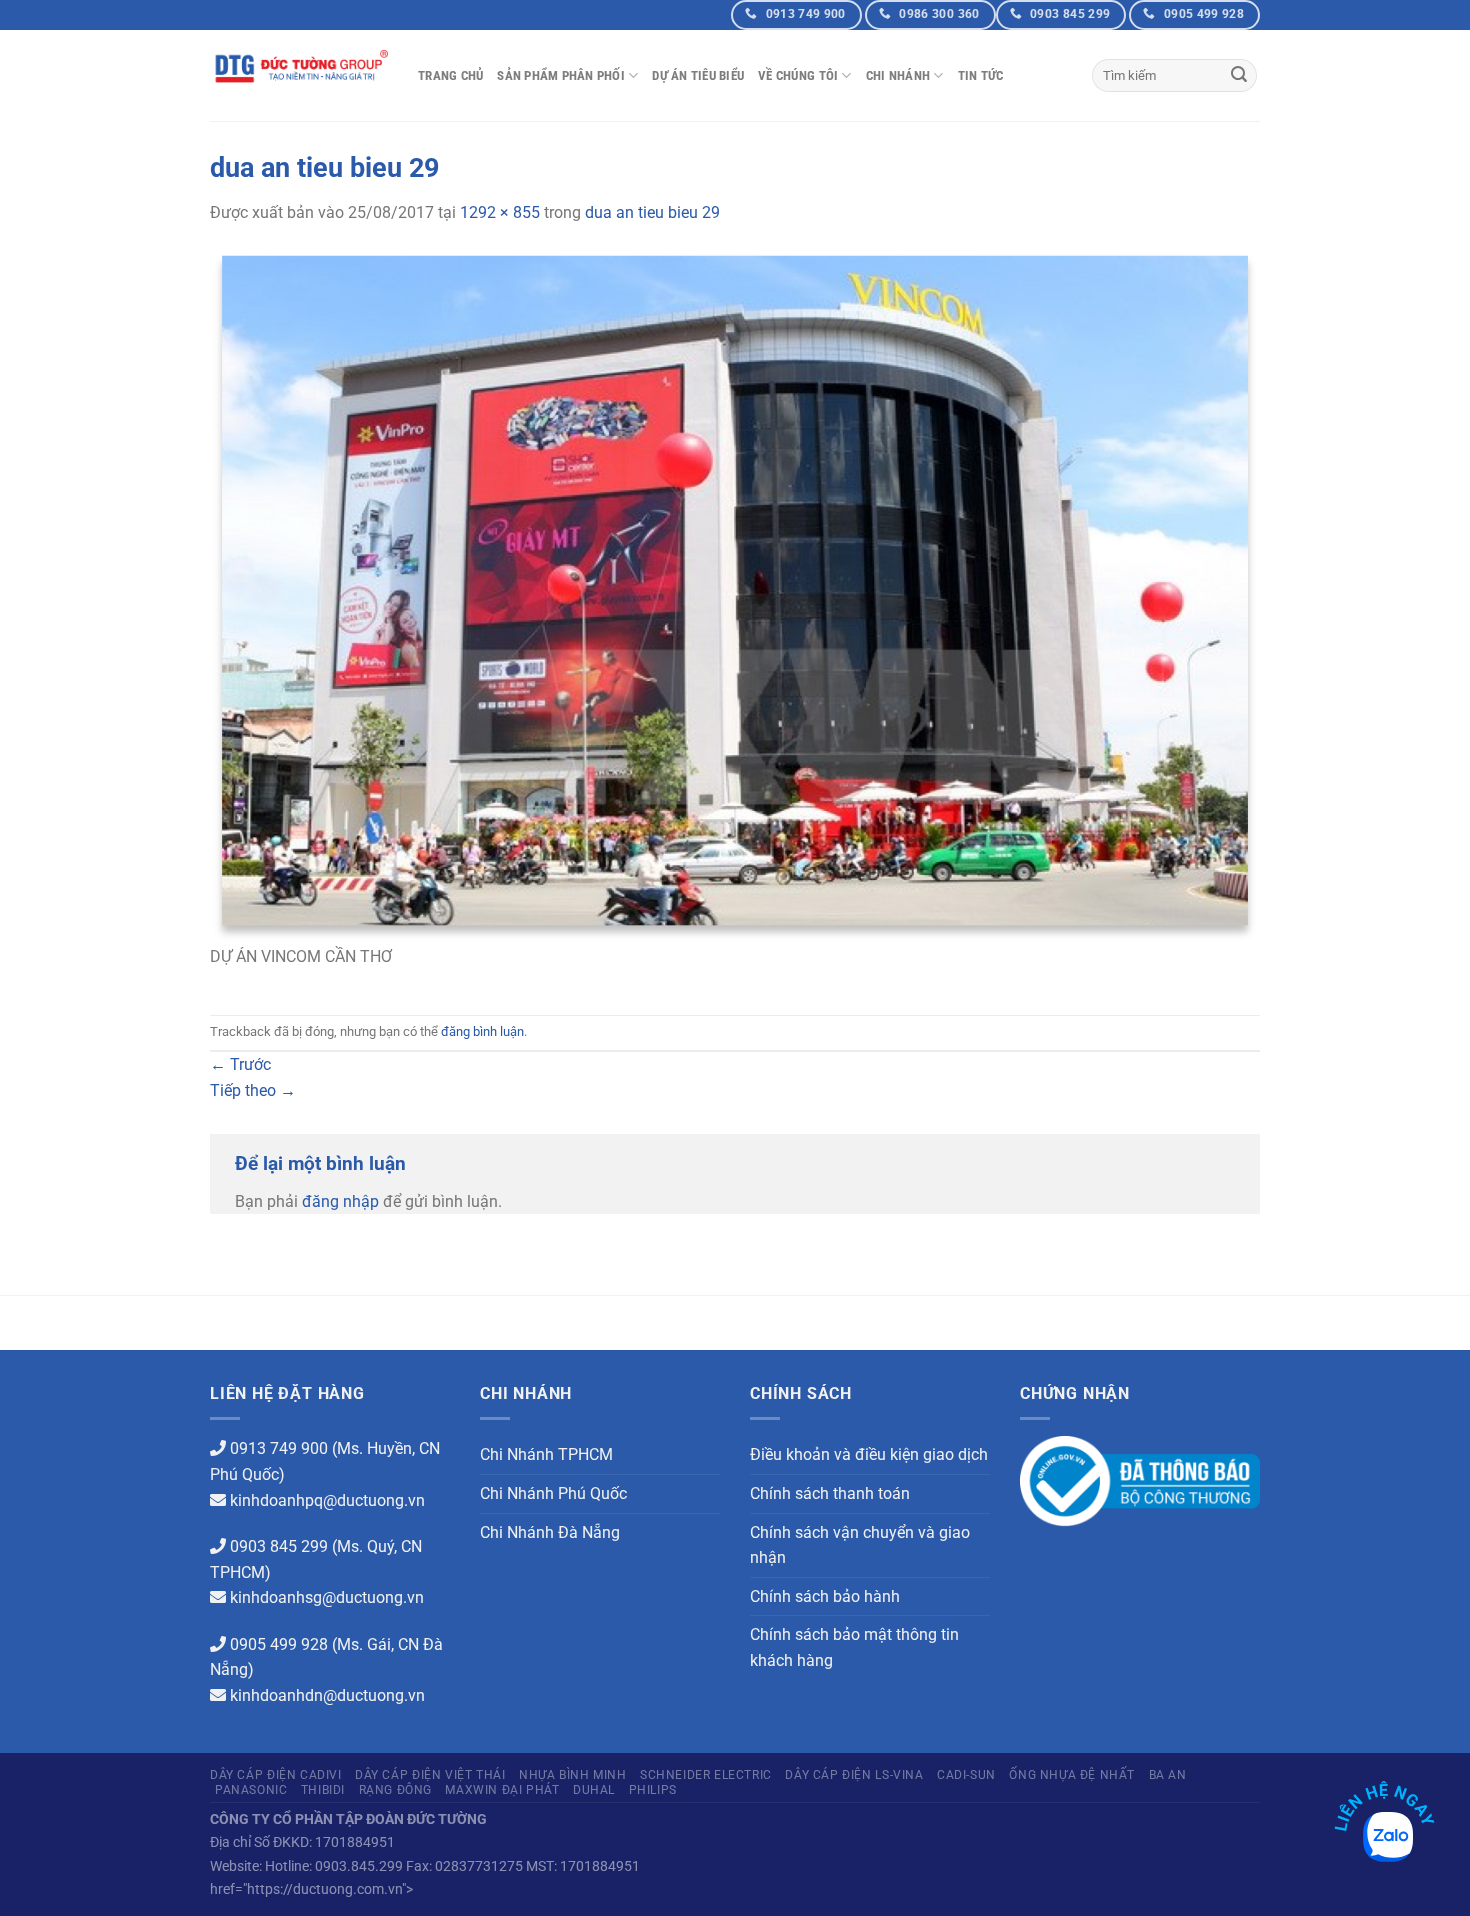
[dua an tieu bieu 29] (735, 595)
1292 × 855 (500, 212)
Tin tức (981, 75)
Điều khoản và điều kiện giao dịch (869, 1454)
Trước (240, 1064)
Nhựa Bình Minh (573, 1775)
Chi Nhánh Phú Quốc (553, 1493)
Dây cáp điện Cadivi (276, 1775)
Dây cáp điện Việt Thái (430, 1775)
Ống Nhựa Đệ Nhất (1072, 1775)
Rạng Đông (396, 1790)
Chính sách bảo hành (825, 1596)
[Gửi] (1239, 76)
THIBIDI (323, 1790)
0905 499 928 (279, 1644)
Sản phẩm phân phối (561, 75)
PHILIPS (653, 1790)
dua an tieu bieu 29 (652, 212)
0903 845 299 (279, 1546)
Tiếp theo (253, 1090)
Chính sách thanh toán (830, 1493)
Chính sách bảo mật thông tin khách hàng (854, 1647)
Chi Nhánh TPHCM (546, 1454)
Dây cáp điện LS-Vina (854, 1775)
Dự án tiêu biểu (698, 75)
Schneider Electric (706, 1775)
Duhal (594, 1790)
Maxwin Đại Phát (502, 1790)
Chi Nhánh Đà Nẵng (550, 1532)
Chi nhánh (898, 75)
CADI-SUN (966, 1775)
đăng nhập (340, 1201)
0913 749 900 (279, 1448)
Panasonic (251, 1790)
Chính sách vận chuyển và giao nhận (860, 1545)
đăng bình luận (482, 1031)
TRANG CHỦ (450, 75)
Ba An (1168, 1775)
